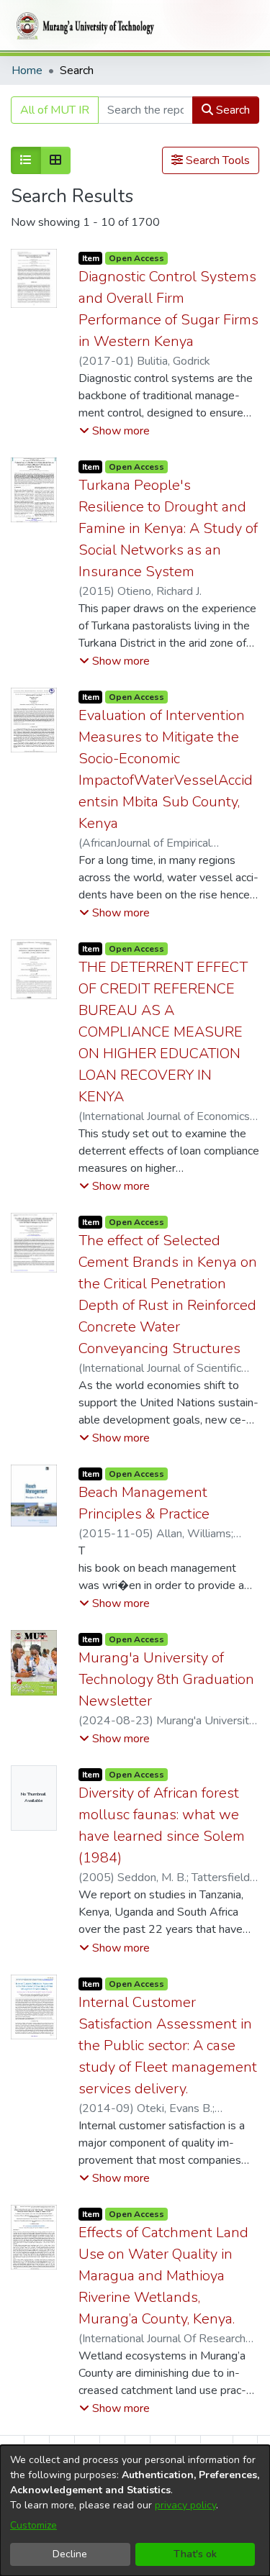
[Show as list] (26, 160)
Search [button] (231, 110)
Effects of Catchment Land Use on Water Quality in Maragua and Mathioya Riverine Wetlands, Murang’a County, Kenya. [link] (163, 2276)
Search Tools (216, 160)
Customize (33, 2525)
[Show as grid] (55, 160)
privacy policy (185, 2505)
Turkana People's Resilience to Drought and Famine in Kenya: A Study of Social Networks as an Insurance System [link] (168, 528)
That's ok (195, 2554)
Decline (70, 2554)
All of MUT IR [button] (55, 110)
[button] (114, 431)
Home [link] (27, 70)
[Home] (83, 26)
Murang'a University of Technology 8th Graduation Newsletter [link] (166, 1679)
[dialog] (135, 2511)
